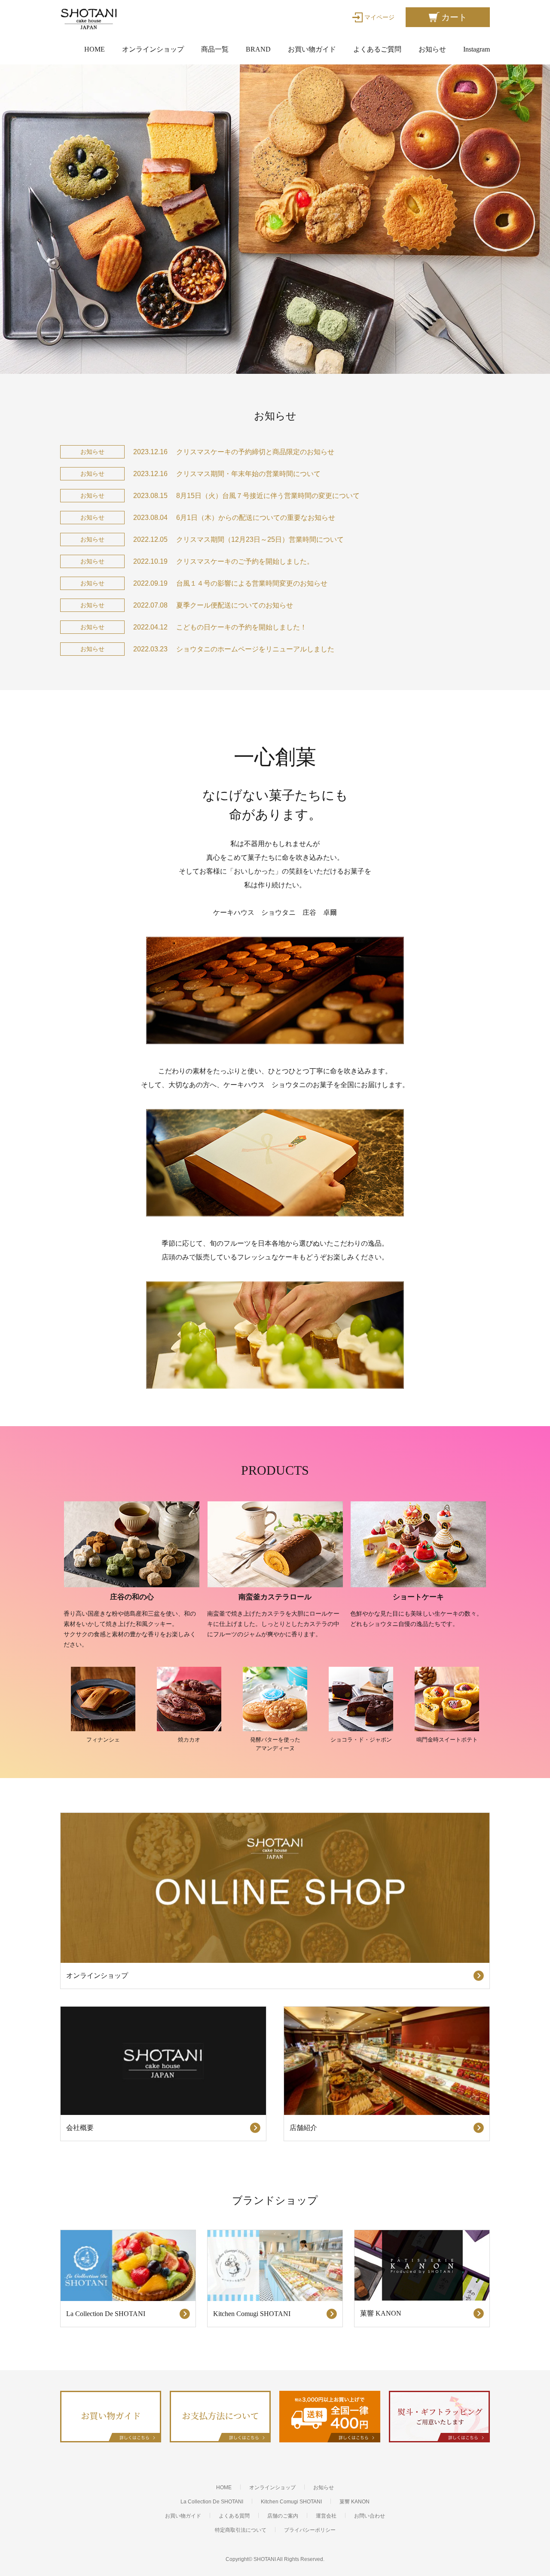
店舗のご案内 (283, 2516)
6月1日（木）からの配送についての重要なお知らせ (256, 518)
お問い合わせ (370, 2516)
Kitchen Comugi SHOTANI (291, 2502)
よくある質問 (234, 2516)
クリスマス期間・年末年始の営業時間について (248, 474)
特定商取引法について (241, 2530)
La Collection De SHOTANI (212, 2502)
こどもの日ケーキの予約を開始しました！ (241, 627)
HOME (224, 2487)
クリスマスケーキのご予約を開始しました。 (245, 561)
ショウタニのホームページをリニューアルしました (255, 649)
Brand (258, 49)
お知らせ (432, 49)
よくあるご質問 (377, 49)
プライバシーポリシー (310, 2530)
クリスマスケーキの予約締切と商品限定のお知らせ (255, 452)
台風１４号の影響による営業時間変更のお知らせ (252, 583)
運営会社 (326, 2516)
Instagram (477, 49)
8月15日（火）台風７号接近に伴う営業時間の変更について (268, 496)
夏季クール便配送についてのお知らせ (235, 605)
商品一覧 (215, 49)
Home (95, 49)
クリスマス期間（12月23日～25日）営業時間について (260, 539)
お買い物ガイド (312, 49)
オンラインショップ (153, 49)
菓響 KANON (354, 2502)
